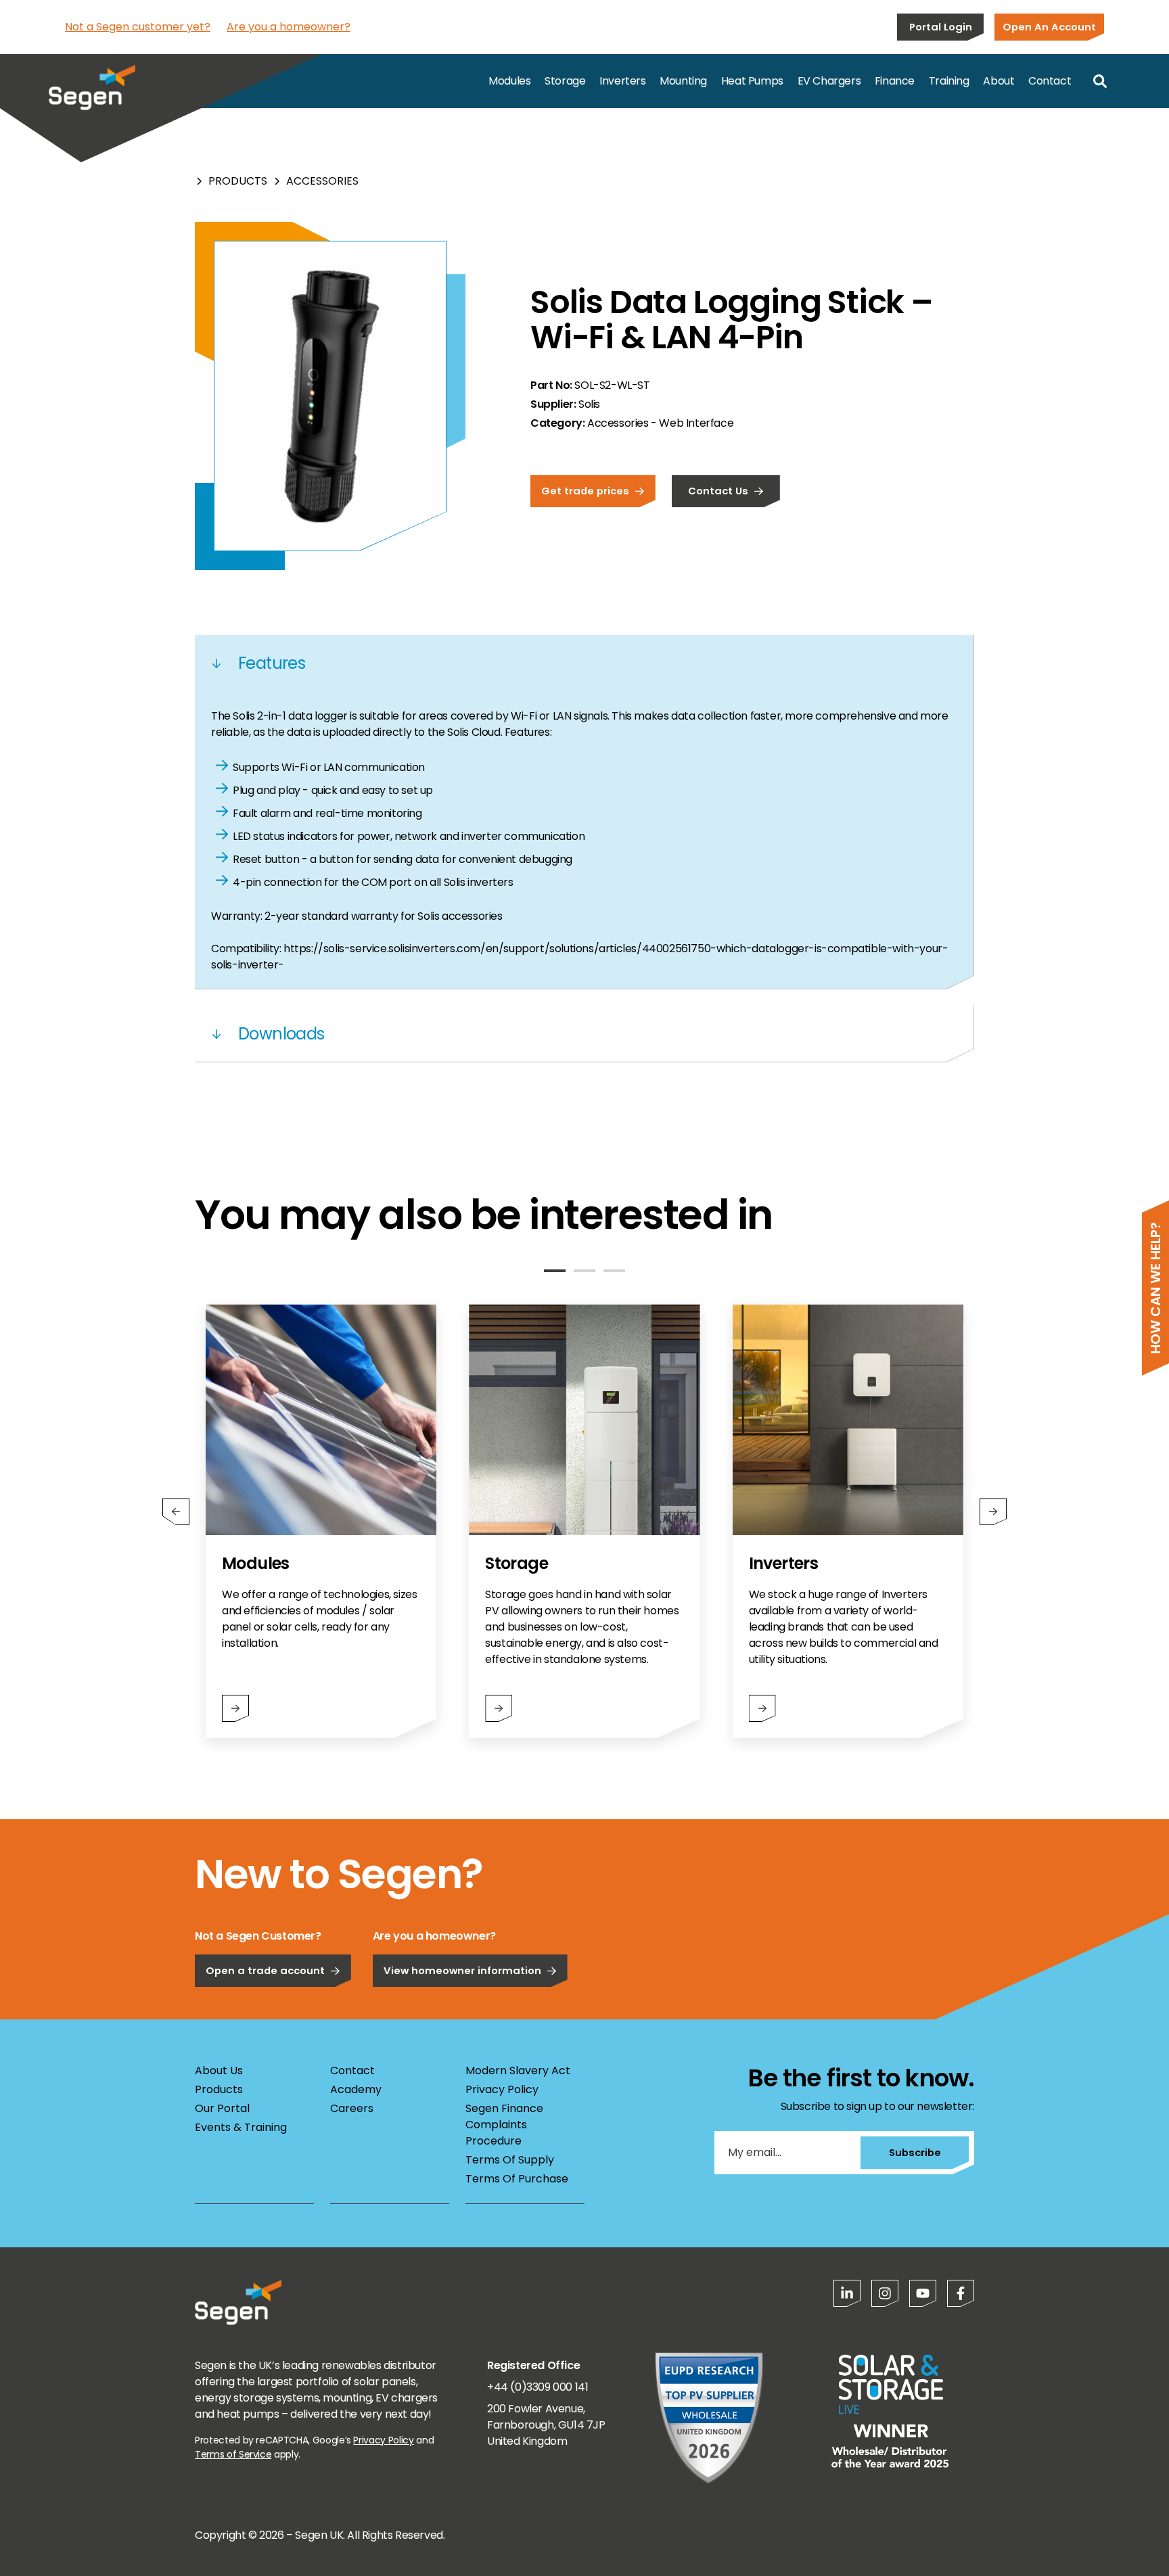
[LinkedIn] (847, 2293)
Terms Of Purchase (517, 2179)
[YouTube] (923, 2293)
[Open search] (1100, 81)
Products (238, 181)
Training (949, 81)
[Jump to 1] (555, 1271)
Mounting (683, 81)
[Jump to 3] (614, 1271)
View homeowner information (462, 1970)
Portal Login (941, 27)
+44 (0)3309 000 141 (537, 2387)
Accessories (322, 181)
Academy (356, 2089)
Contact (1050, 81)
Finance (895, 81)
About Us (219, 2070)
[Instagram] (885, 2293)
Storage (565, 81)
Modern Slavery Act (518, 2070)
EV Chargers (829, 81)
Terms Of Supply (510, 2160)
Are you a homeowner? (289, 27)
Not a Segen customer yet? (138, 27)
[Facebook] (961, 2293)
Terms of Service (233, 2454)
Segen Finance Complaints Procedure (504, 2125)
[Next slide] (993, 1512)
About (999, 81)
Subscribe (915, 2152)
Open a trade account (265, 1970)
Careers (352, 2108)
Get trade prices (585, 491)
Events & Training (241, 2127)
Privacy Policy (502, 2089)
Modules (509, 81)
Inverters (622, 81)
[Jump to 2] (584, 1271)
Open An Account (1049, 27)
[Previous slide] (176, 1512)
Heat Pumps (752, 81)
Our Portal (222, 2108)
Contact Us (718, 491)
